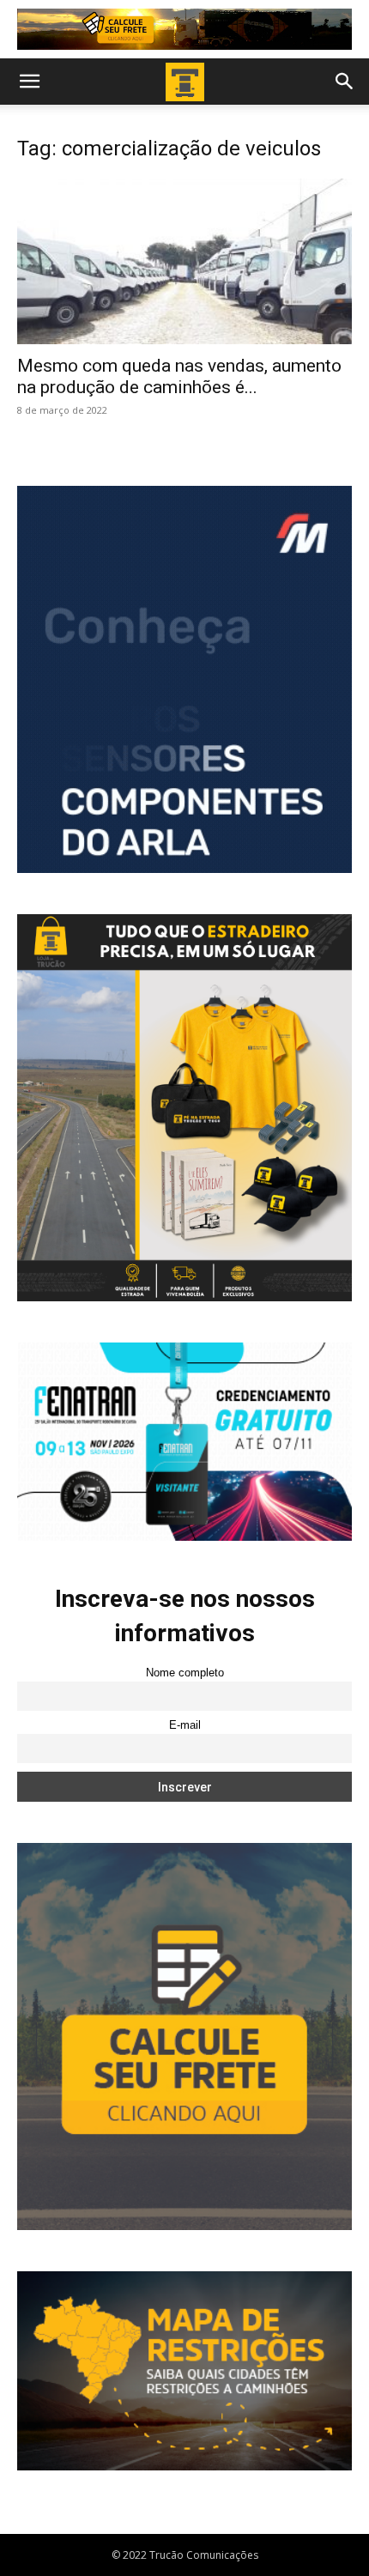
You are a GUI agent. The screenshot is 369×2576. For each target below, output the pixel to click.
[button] (29, 82)
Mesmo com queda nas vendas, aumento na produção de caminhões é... (179, 376)
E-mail (185, 1725)
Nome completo (185, 1673)
